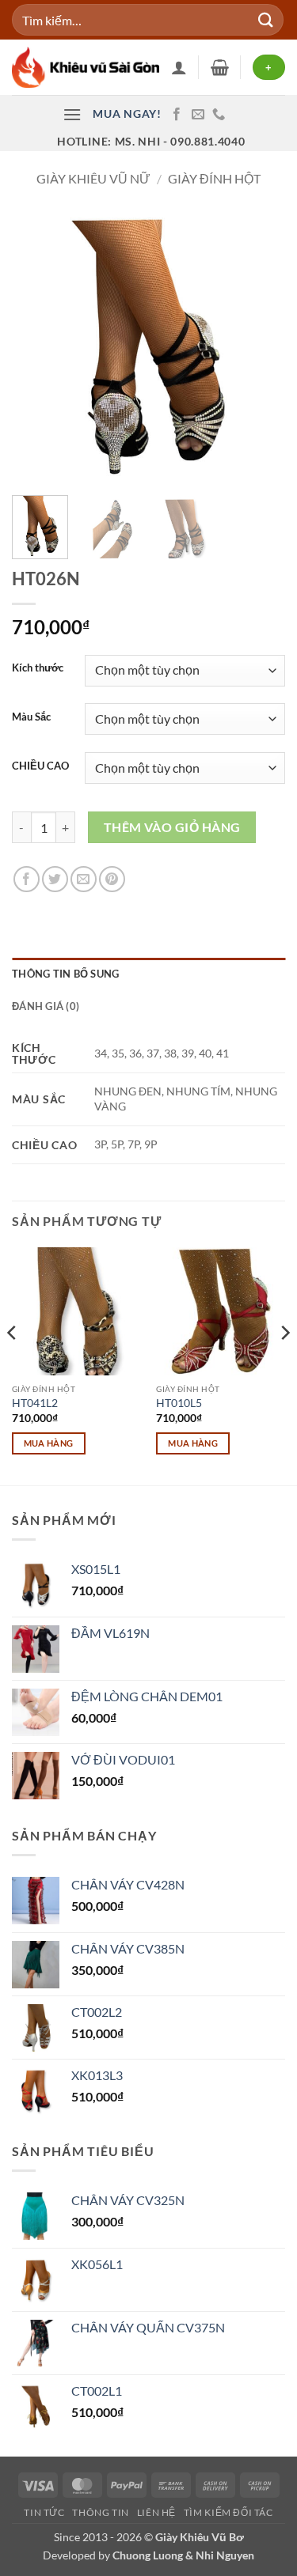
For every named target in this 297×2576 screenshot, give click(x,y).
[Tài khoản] (179, 67)
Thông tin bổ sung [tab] (65, 974)
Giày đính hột (214, 178)
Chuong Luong (148, 2555)
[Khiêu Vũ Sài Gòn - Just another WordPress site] (86, 67)
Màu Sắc (31, 717)
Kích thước (38, 668)
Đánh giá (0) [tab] (46, 1006)
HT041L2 (35, 1403)
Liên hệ (156, 2512)
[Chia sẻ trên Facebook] (27, 879)
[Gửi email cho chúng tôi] (198, 115)
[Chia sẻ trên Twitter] (55, 879)
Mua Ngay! (127, 114)
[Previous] (37, 347)
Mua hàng (49, 1443)
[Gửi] (266, 19)
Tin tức (44, 2512)
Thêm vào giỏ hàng (172, 827)
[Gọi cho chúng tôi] (219, 115)
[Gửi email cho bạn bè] (84, 879)
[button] (220, 67)
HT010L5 (179, 1403)
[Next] (260, 347)
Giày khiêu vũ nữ (93, 178)
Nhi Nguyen (225, 2555)
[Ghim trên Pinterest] (112, 879)
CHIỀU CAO (40, 766)
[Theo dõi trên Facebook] (177, 115)
